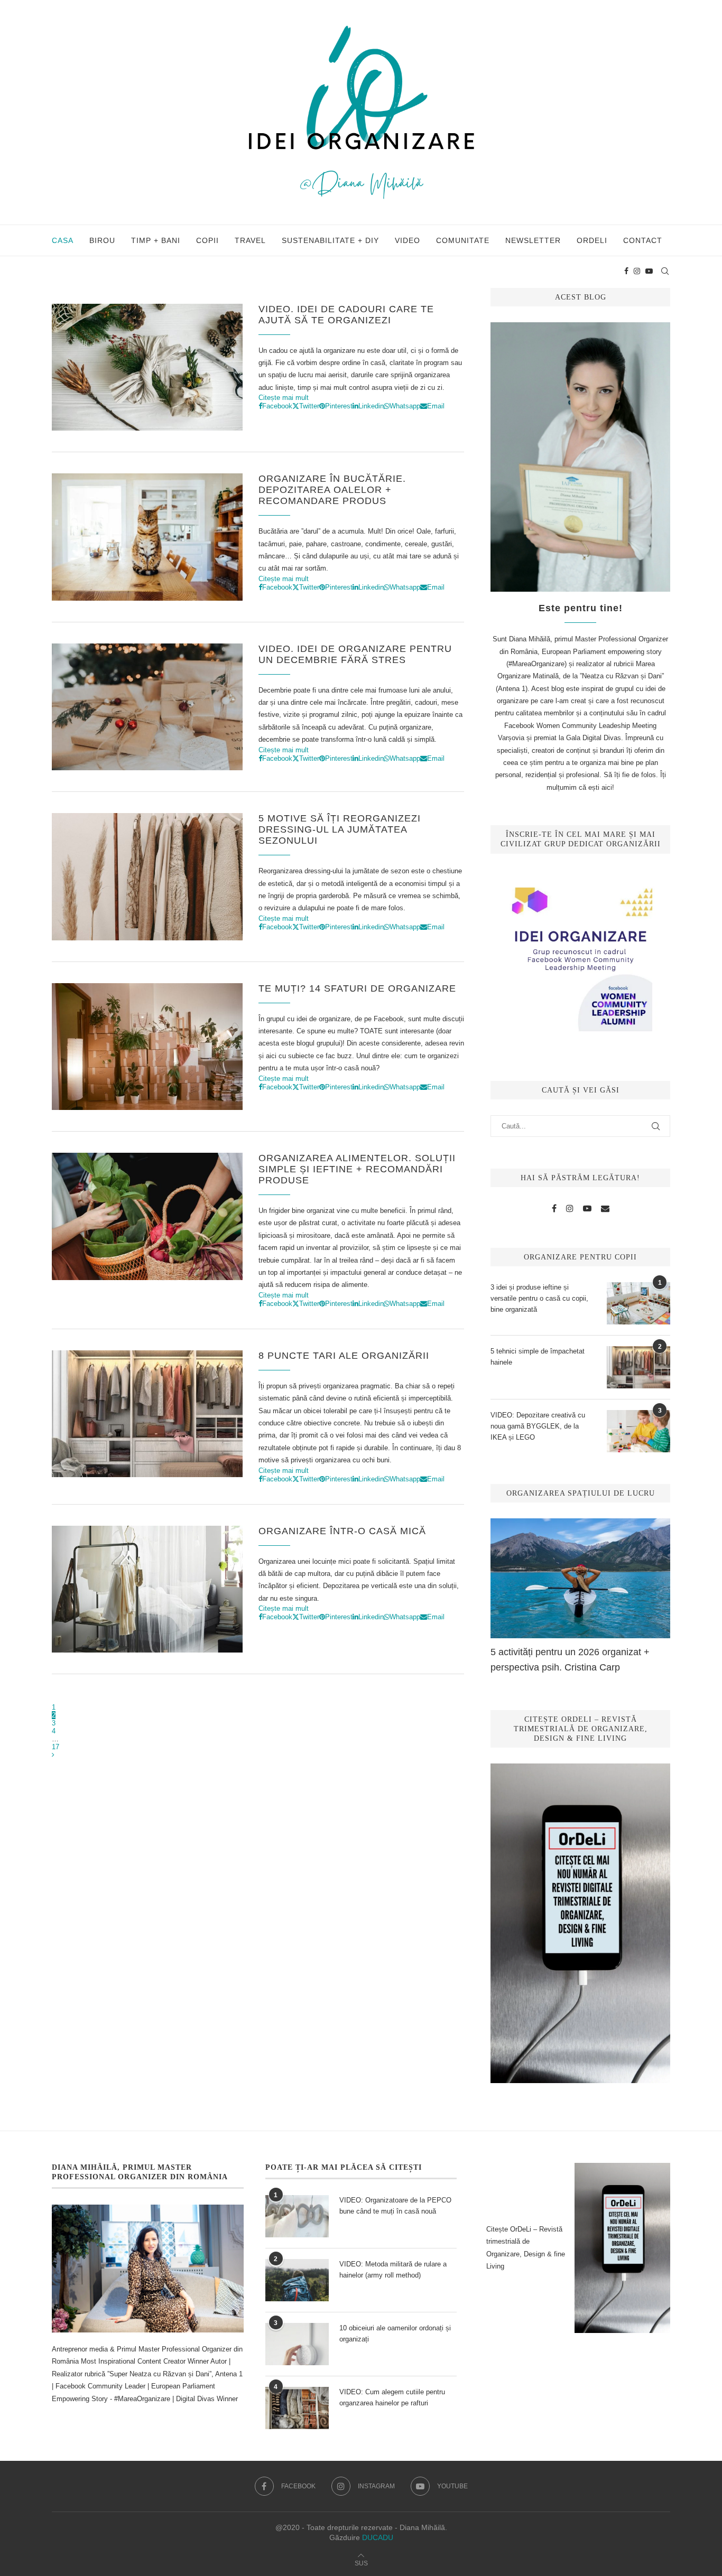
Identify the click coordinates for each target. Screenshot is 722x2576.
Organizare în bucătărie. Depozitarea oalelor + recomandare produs (332, 490)
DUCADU (378, 2537)
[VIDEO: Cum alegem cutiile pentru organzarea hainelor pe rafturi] (297, 2408)
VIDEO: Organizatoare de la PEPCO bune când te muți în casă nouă (395, 2206)
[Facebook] (626, 271)
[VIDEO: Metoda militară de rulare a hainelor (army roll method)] (297, 2280)
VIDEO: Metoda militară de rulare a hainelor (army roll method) (393, 2270)
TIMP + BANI (156, 240)
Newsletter (533, 240)
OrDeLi (592, 240)
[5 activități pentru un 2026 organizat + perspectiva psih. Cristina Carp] (580, 1578)
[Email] (605, 1209)
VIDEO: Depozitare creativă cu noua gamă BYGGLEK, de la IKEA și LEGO (538, 1426)
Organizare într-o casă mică (342, 1531)
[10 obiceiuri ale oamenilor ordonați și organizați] (297, 2344)
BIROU (102, 240)
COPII (207, 240)
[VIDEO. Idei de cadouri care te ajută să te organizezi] (147, 367)
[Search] (665, 271)
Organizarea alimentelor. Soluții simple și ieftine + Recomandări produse (357, 1169)
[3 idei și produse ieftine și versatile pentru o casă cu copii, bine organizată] (638, 1303)
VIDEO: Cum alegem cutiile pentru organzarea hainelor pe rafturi (392, 2397)
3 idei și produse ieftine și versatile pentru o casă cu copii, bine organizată (539, 1298)
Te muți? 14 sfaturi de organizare (357, 988)
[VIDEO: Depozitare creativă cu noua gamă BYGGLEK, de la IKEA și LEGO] (638, 1431)
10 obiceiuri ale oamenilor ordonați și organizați (395, 2334)
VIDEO (408, 240)
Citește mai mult (284, 398)
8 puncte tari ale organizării (344, 1356)
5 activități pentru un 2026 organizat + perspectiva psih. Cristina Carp (570, 1660)
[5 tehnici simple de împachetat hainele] (638, 1367)
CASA (63, 240)
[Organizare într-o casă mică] (147, 1589)
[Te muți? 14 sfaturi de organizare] (147, 1047)
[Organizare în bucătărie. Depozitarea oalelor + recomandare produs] (147, 537)
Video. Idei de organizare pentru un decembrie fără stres (355, 654)
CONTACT (643, 240)
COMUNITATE (463, 240)
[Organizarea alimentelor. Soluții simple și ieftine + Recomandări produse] (147, 1216)
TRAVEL (250, 240)
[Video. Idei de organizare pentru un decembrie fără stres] (147, 707)
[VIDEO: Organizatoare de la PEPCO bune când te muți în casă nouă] (297, 2216)
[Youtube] (649, 271)
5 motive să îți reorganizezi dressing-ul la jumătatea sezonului (340, 829)
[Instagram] (637, 271)
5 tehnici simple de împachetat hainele (538, 1357)
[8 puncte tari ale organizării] (147, 1414)
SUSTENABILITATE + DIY (330, 240)
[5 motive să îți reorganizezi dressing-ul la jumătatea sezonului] (147, 876)
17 (55, 1747)
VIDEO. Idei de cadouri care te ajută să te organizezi (346, 315)
